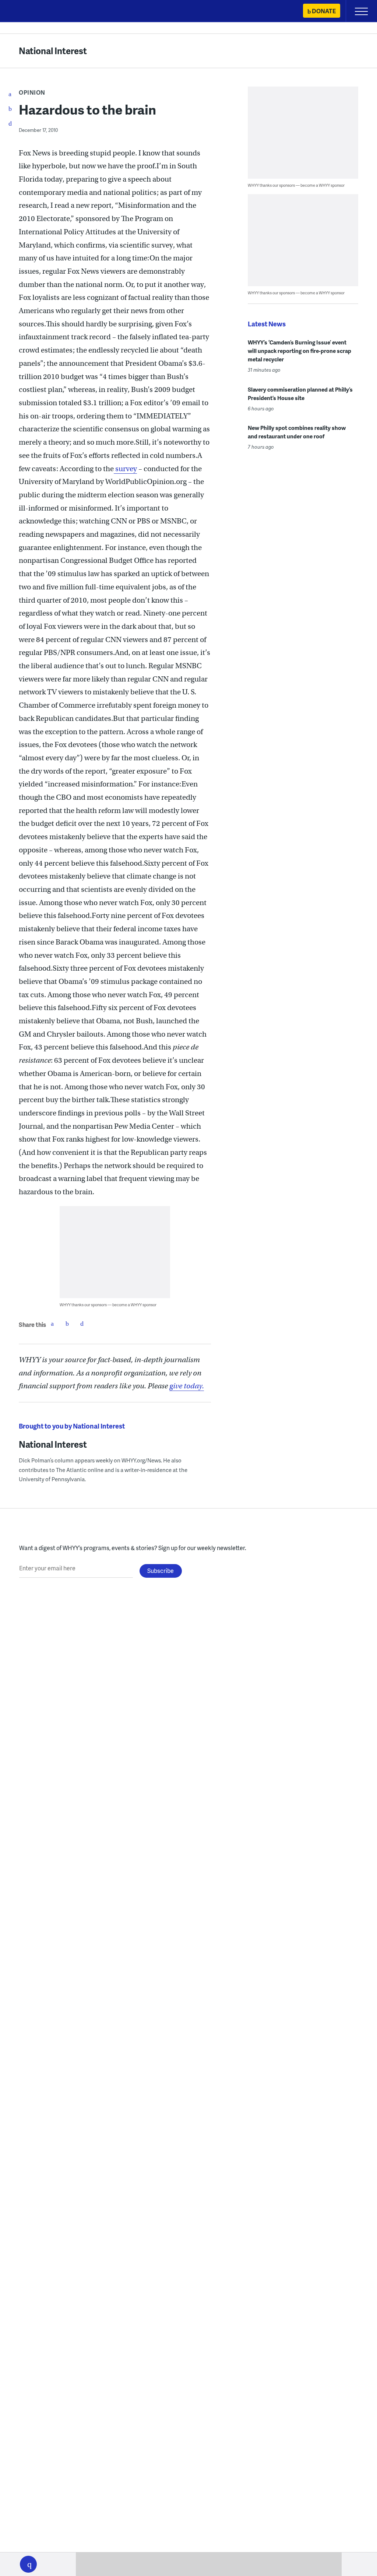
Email (82, 1324)
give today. (187, 1386)
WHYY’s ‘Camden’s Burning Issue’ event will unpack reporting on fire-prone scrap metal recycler (300, 351)
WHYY (28, 12)
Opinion (32, 92)
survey (125, 469)
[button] (28, 2564)
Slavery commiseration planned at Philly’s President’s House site (300, 394)
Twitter (67, 1324)
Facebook (52, 1324)
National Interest (53, 51)
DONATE (324, 11)
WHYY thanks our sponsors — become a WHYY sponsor (108, 1305)
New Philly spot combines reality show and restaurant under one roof (297, 432)
